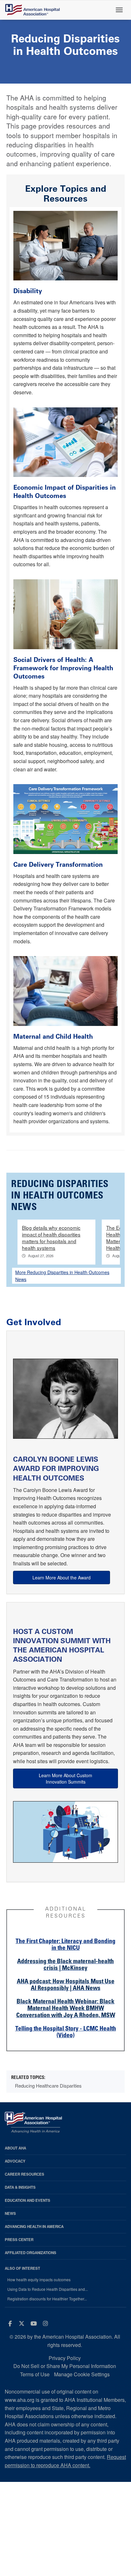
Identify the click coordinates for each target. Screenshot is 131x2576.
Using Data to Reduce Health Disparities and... (48, 2289)
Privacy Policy (65, 2358)
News (10, 2213)
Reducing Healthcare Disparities (48, 2086)
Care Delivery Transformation (58, 865)
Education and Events (28, 2200)
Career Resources (24, 2174)
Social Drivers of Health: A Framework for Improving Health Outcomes (63, 668)
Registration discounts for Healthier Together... (47, 2299)
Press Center (19, 2240)
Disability (29, 291)
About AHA (15, 2148)
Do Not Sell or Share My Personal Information (65, 2366)
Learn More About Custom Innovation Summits (65, 1778)
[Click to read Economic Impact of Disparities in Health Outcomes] (65, 442)
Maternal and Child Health (53, 1036)
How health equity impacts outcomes (39, 2280)
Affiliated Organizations (31, 2253)
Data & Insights (20, 2187)
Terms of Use (35, 2374)
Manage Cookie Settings (82, 2374)
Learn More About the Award (62, 1578)
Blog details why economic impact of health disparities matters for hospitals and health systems (51, 1238)
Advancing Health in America (34, 2227)
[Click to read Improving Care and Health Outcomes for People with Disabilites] (65, 245)
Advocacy (15, 2161)
